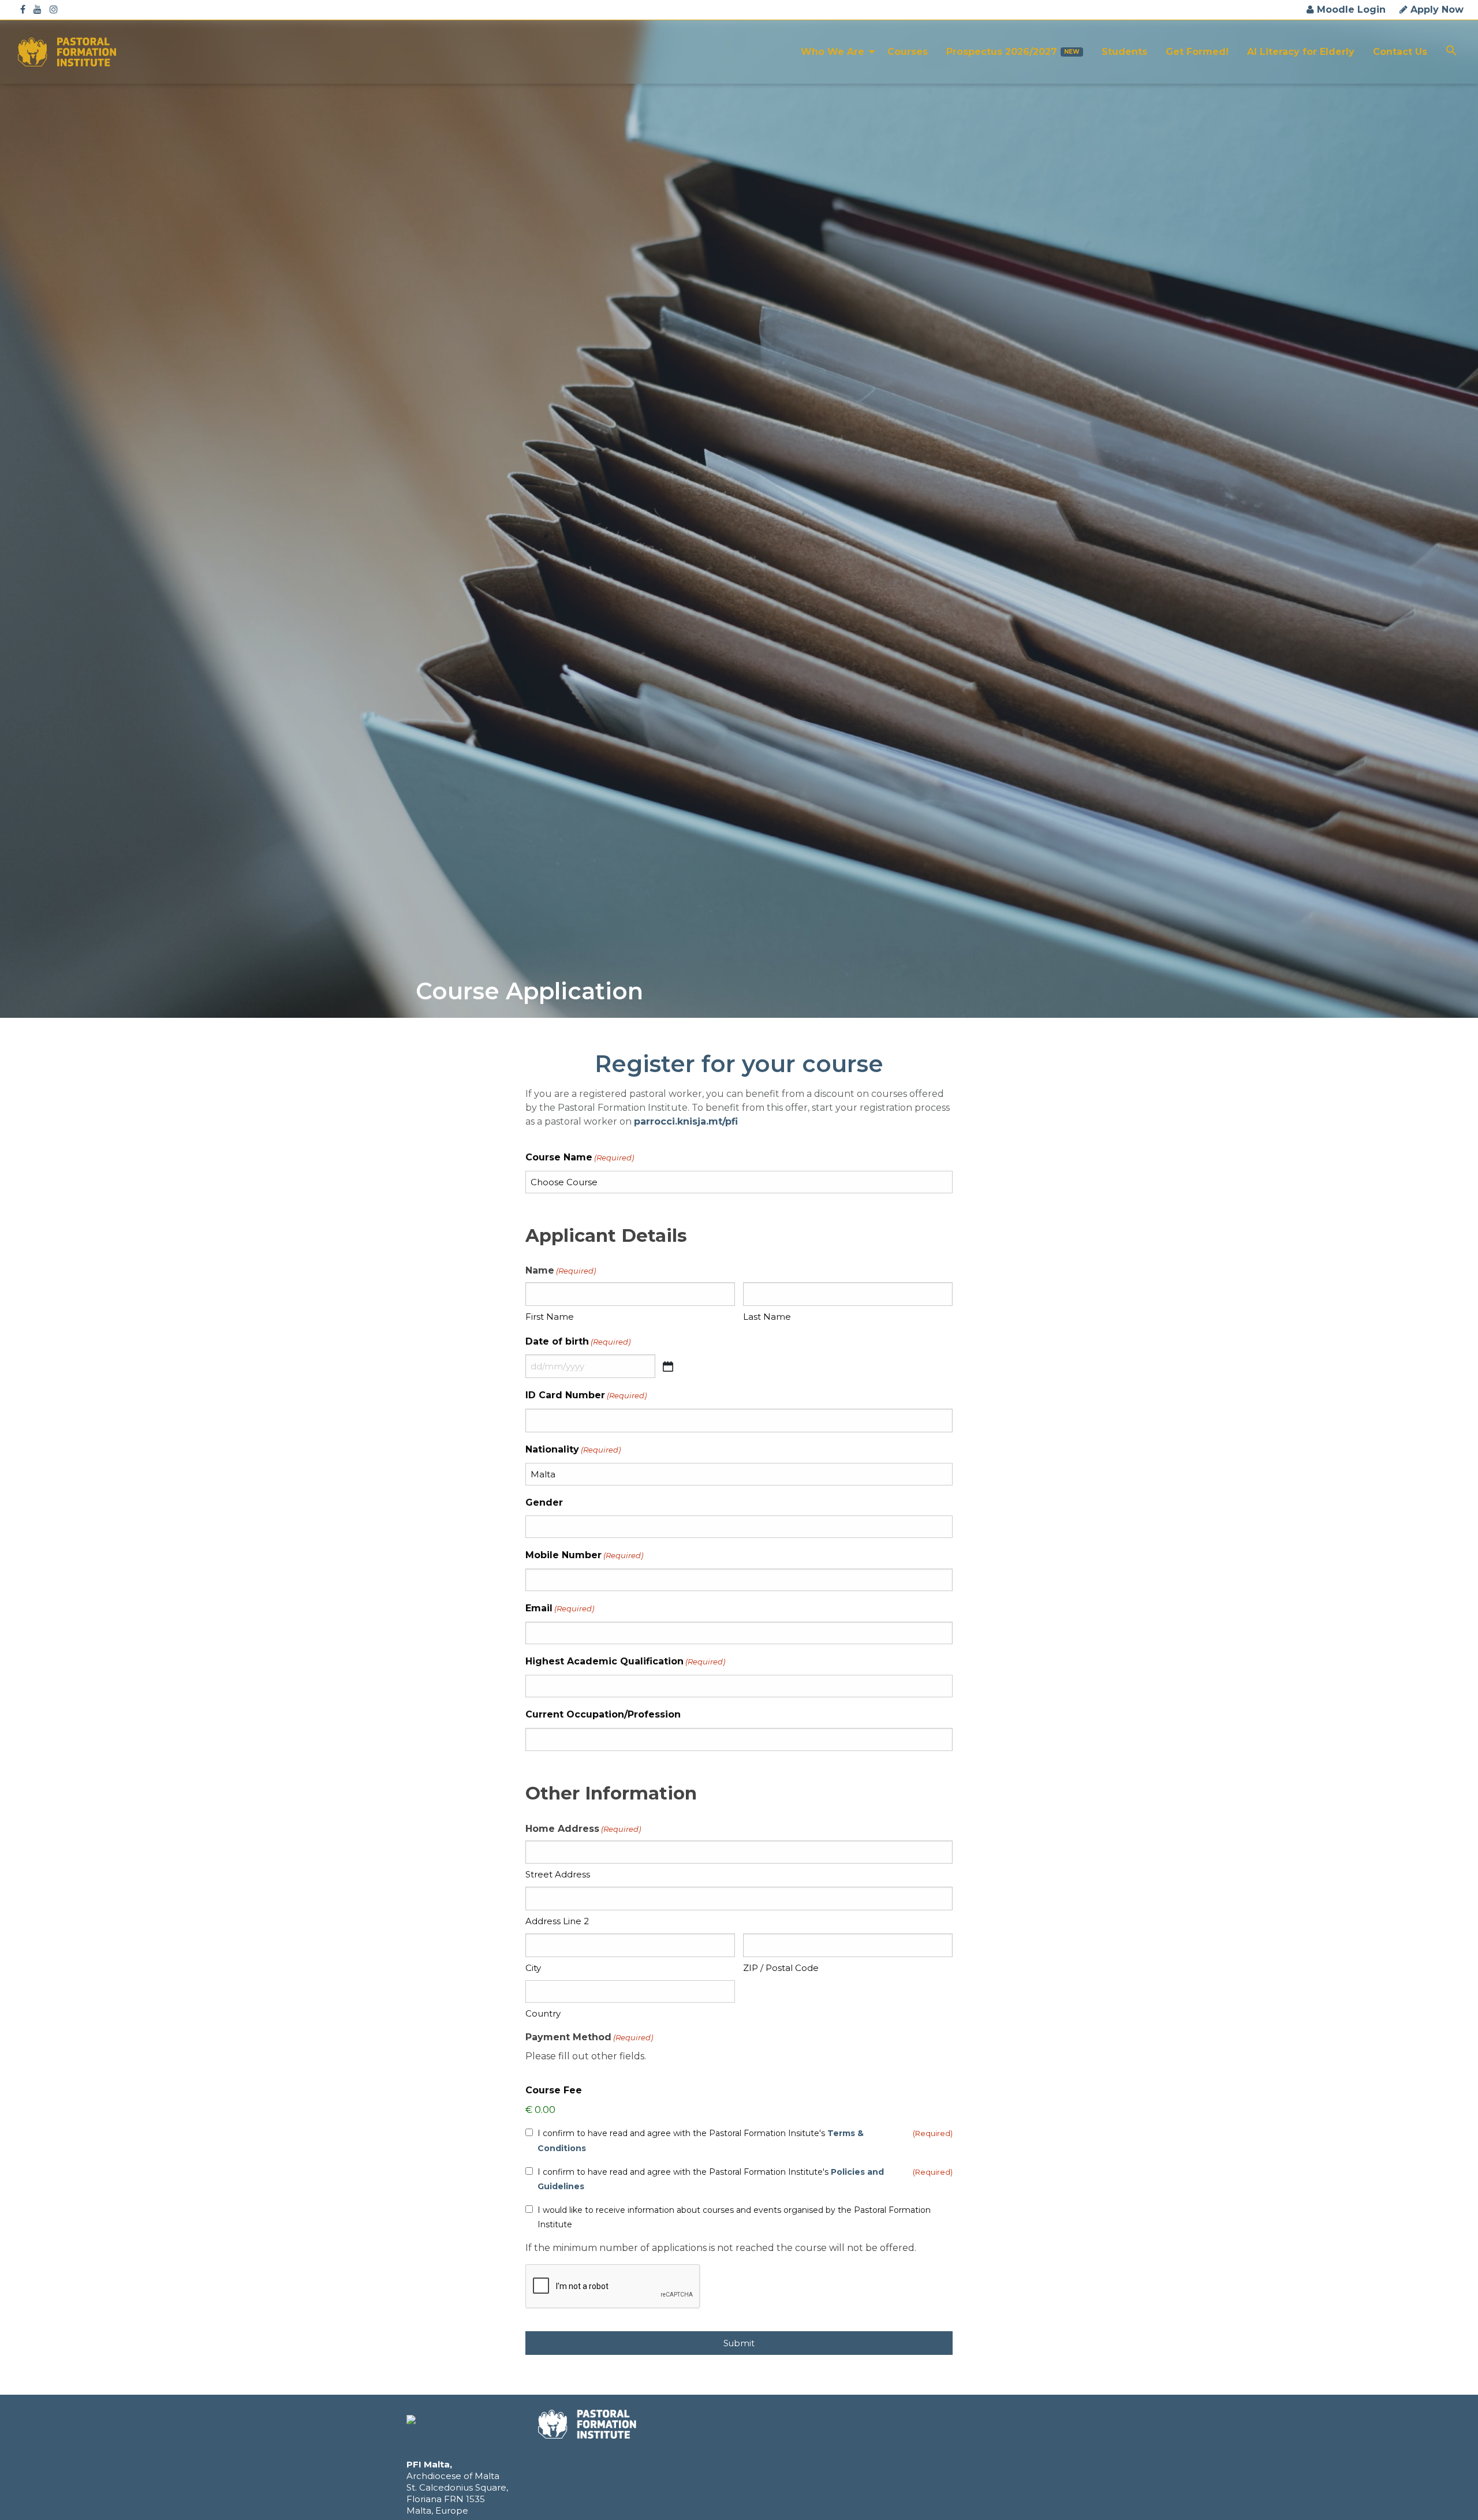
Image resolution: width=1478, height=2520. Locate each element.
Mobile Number (584, 1555)
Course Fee (554, 2090)
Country (543, 2013)
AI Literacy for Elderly (1301, 52)
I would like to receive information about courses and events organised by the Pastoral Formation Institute (734, 2217)
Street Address (558, 1874)
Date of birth (578, 1341)
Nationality (573, 1449)
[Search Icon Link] (1451, 52)
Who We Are (833, 52)
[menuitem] (835, 52)
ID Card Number (586, 1395)
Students (1124, 52)
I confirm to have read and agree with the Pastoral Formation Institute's (711, 2179)
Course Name (580, 1157)
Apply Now (1436, 10)
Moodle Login (1350, 10)
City (533, 1968)
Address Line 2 (557, 1921)
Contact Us (1400, 52)
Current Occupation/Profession (603, 1714)
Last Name (767, 1317)
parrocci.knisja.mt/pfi (686, 1121)
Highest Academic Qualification (625, 1661)
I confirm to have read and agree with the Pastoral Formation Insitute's (701, 2140)
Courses (908, 52)
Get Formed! (1197, 52)
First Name (550, 1317)
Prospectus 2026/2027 (1002, 52)
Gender (544, 1502)
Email (560, 1608)
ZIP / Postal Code (781, 1968)
